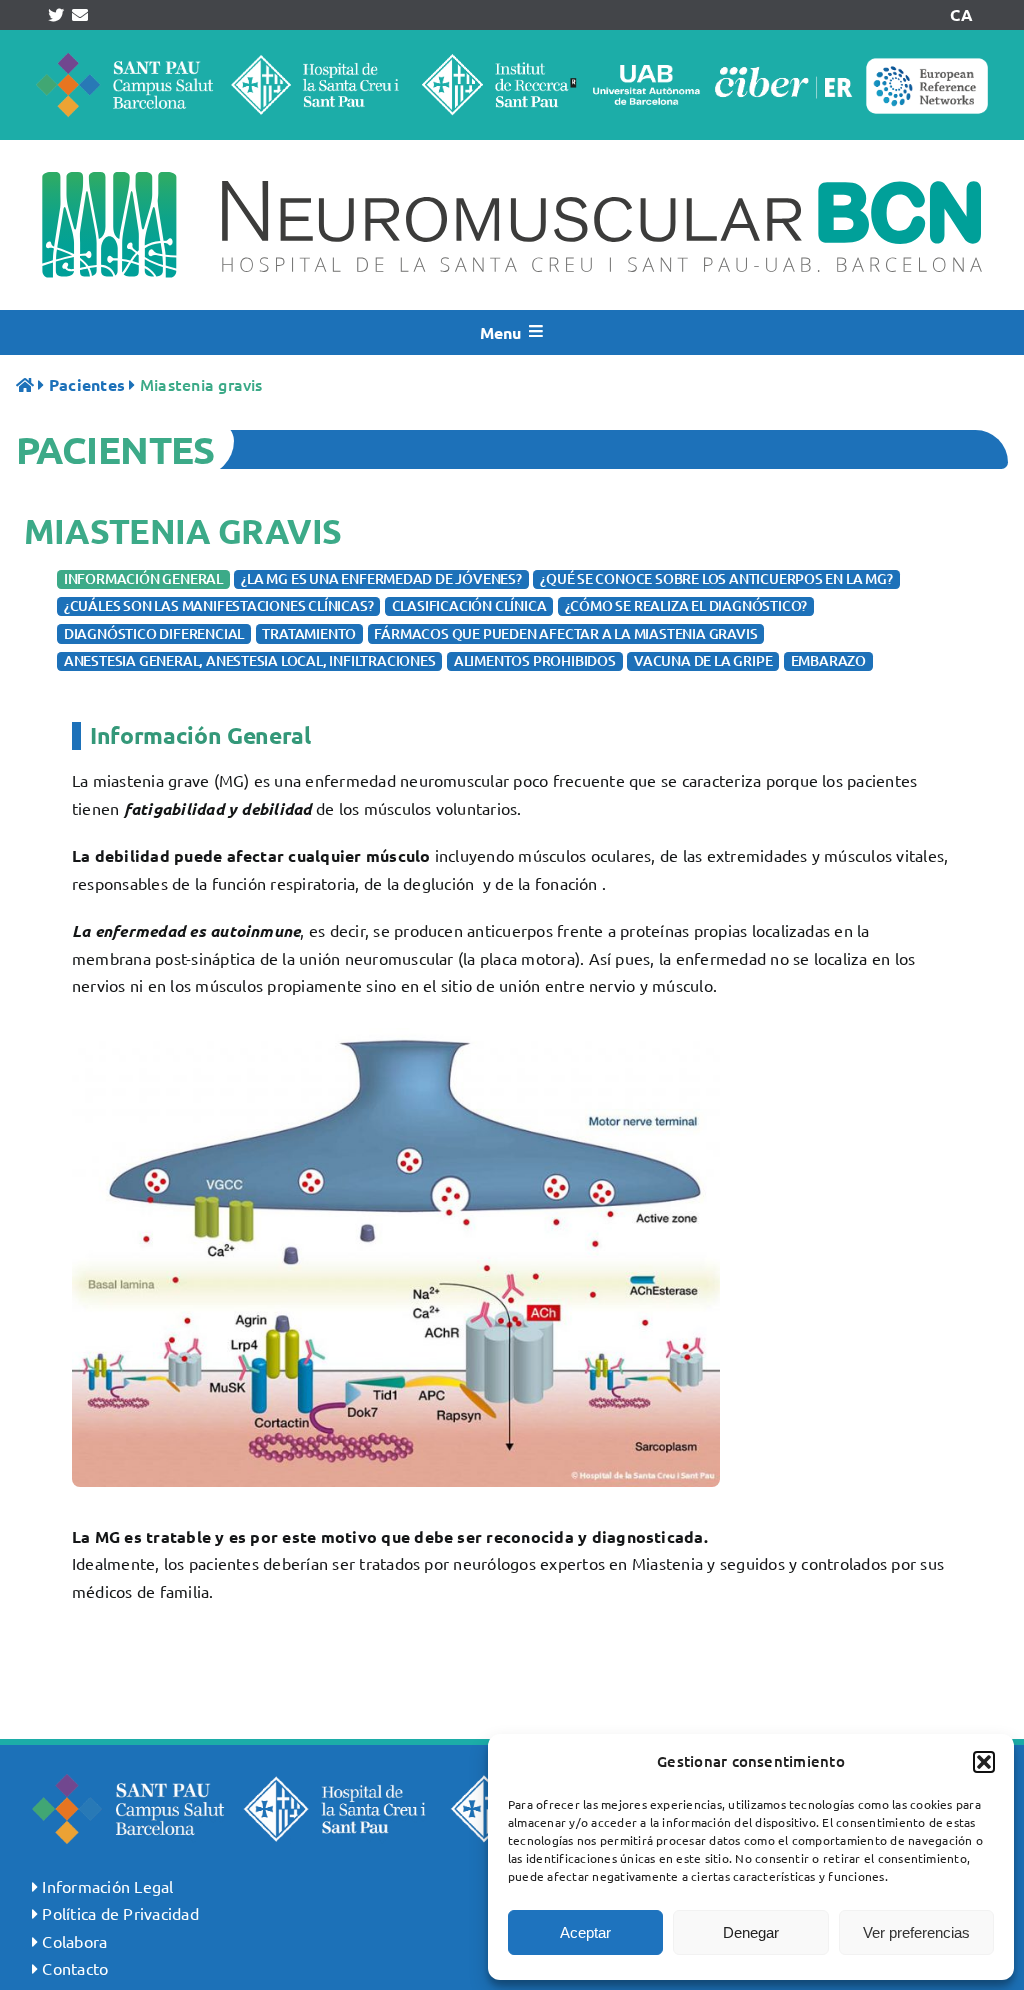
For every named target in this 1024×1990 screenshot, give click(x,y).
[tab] (143, 579)
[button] (984, 1762)
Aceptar (585, 1932)
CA (961, 14)
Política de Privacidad (120, 1913)
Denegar (751, 1932)
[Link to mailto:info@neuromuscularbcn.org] (80, 15)
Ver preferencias (916, 1932)
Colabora (74, 1941)
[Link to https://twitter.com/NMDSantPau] (56, 15)
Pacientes (87, 384)
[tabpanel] (512, 1157)
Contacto (75, 1968)
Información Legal (107, 1886)
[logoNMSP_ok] (512, 148)
